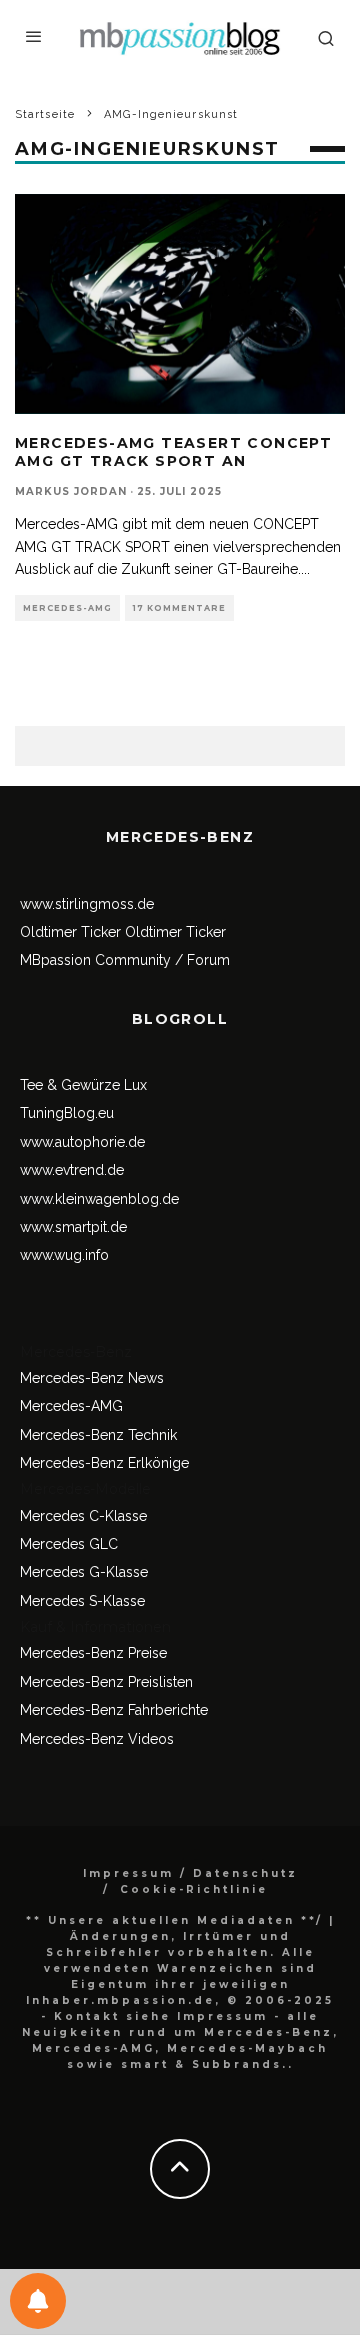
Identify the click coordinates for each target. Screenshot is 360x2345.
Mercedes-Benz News (92, 1378)
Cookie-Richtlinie (194, 1889)
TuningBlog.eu (67, 1113)
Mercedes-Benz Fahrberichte (114, 1710)
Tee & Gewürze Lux (83, 1085)
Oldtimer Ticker (70, 932)
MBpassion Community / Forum (125, 960)
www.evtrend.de (72, 1170)
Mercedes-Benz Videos (97, 1739)
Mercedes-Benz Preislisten (106, 1682)
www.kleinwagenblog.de (99, 1199)
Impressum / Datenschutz (190, 1873)
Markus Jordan (71, 491)
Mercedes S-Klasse (82, 1601)
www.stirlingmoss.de (87, 904)
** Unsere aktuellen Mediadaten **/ (174, 1920)
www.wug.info (64, 1255)
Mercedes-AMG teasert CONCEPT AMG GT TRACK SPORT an (173, 452)
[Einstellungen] (38, 2301)
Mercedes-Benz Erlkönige (104, 1463)
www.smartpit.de (73, 1227)
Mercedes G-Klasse (84, 1572)
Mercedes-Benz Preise (93, 1653)
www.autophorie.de (82, 1142)
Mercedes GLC (69, 1544)
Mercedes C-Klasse (83, 1516)
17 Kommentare (179, 608)
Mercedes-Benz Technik (98, 1435)
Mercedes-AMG (67, 608)
